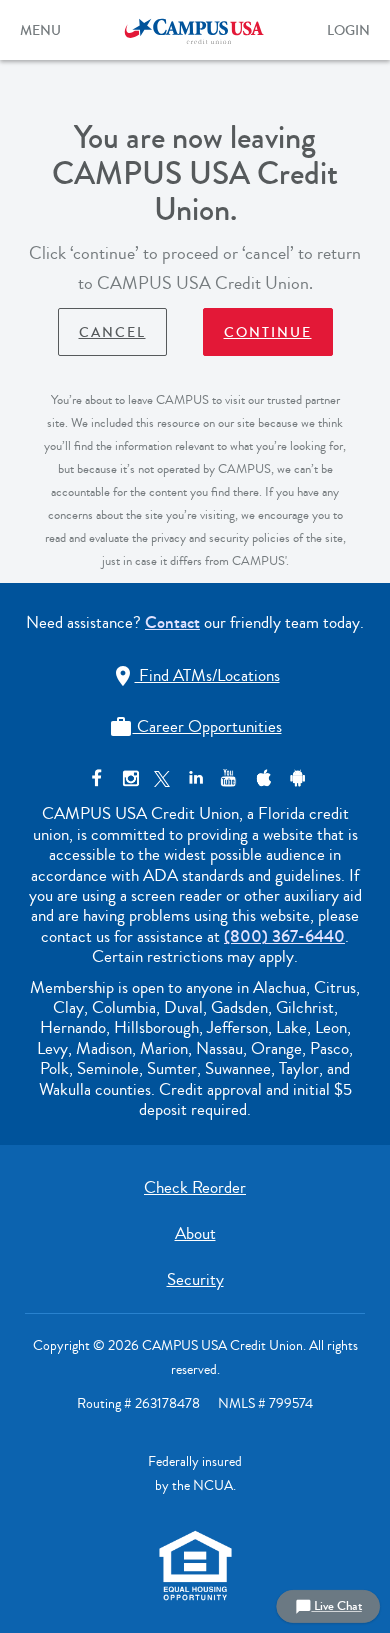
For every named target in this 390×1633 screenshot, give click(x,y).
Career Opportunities (195, 726)
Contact (172, 622)
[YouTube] (228, 778)
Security (195, 1279)
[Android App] (294, 778)
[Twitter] (162, 778)
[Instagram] (129, 778)
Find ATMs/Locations (195, 675)
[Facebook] (96, 778)
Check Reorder (195, 1187)
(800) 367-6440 (284, 936)
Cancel (112, 333)
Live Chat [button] (328, 1606)
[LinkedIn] (195, 778)
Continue (268, 333)
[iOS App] (261, 778)
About (195, 1233)
